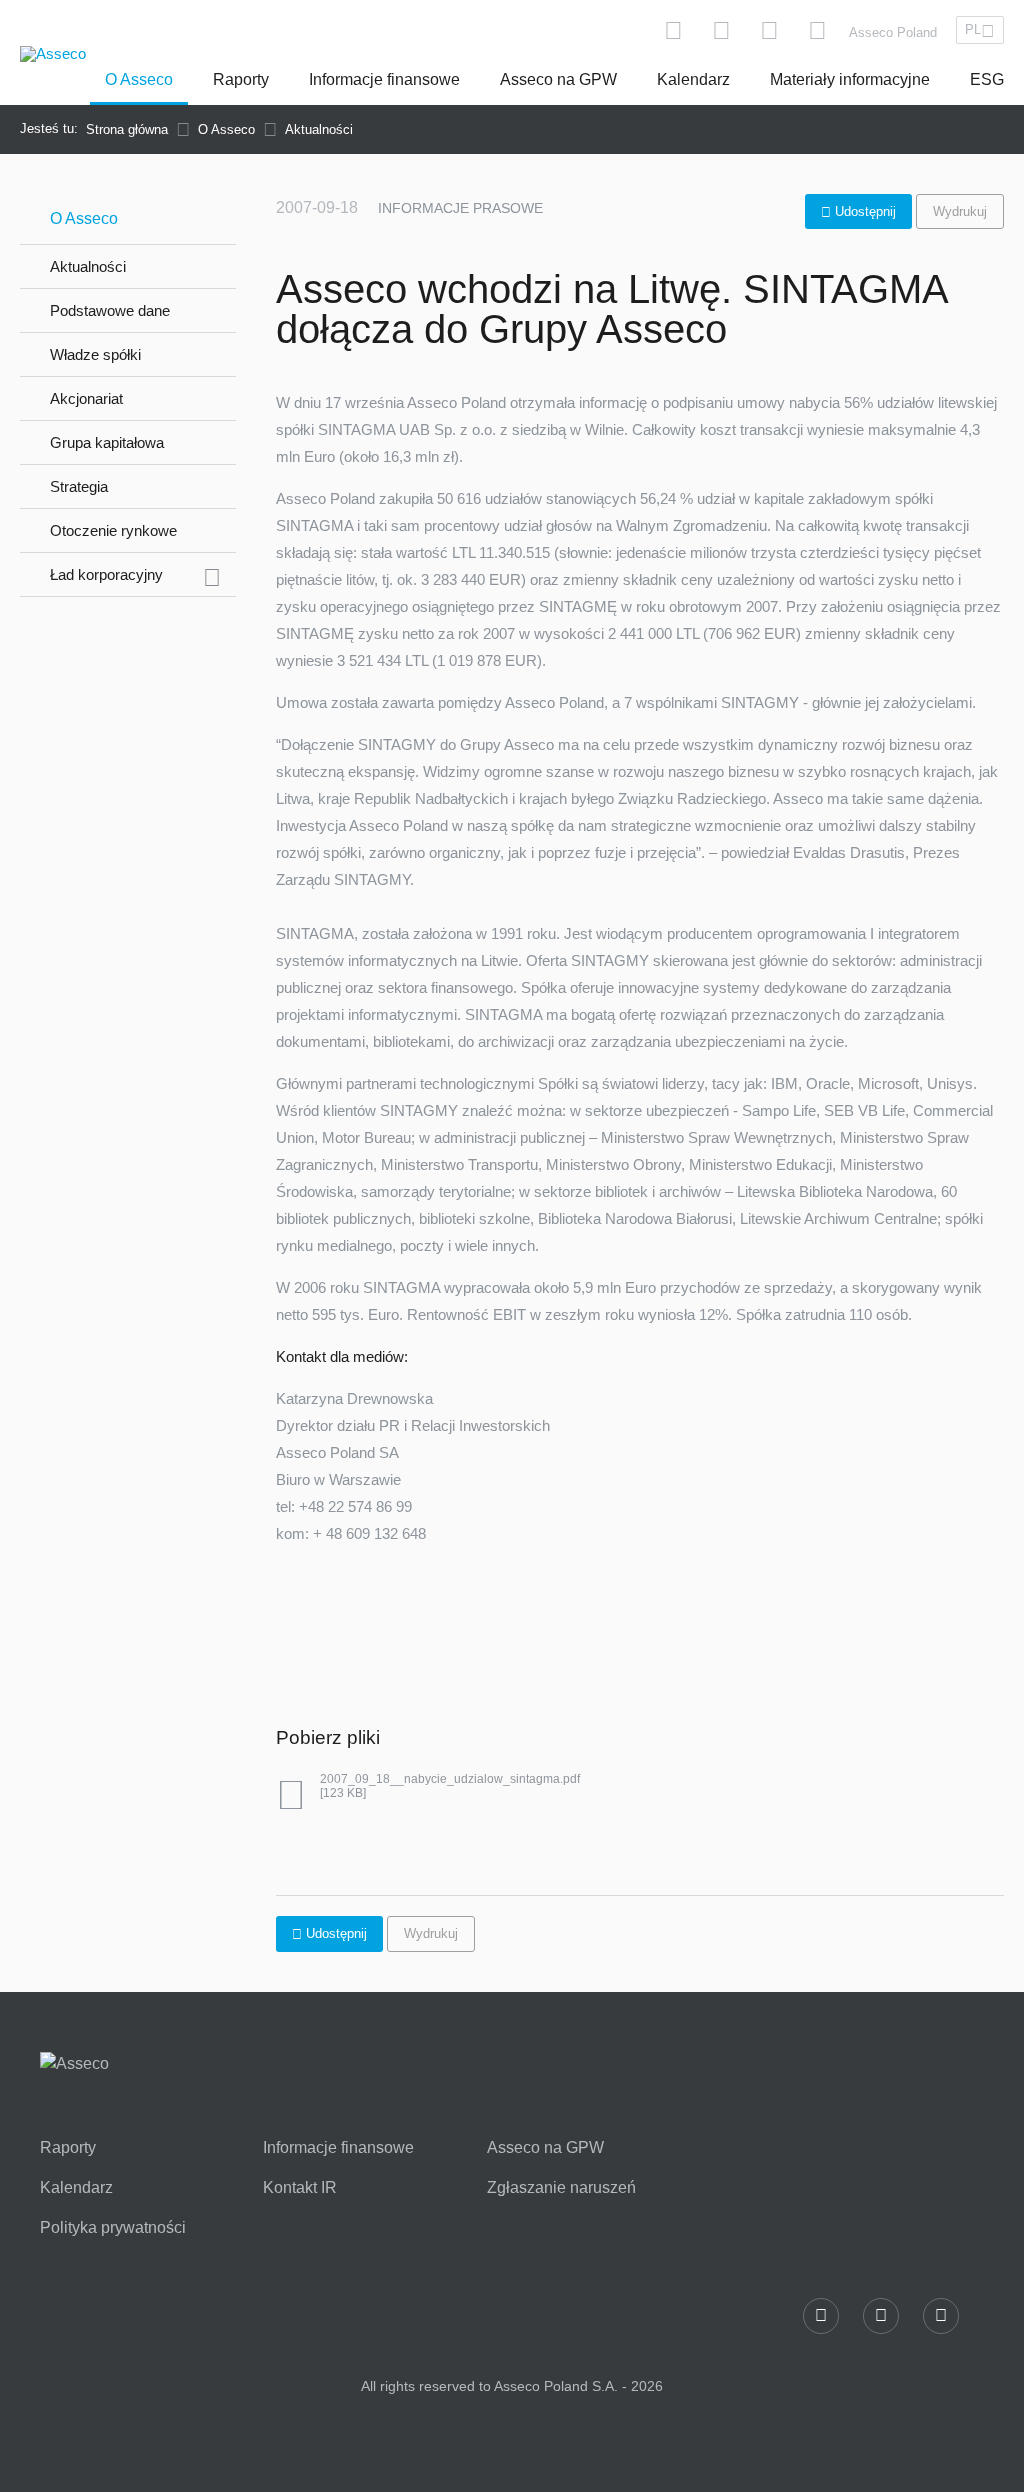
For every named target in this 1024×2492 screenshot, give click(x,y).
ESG (987, 79)
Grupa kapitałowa (107, 442)
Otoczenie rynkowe (113, 530)
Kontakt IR (300, 2188)
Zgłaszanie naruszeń (561, 2188)
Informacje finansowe (384, 79)
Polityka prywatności (113, 2228)
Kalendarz (693, 79)
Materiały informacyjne (850, 79)
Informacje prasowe (460, 208)
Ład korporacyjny (106, 574)
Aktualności (88, 266)
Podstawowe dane (110, 310)
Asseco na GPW (558, 79)
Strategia (79, 486)
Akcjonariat (86, 398)
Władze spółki (95, 354)
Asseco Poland (893, 32)
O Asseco (139, 79)
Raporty (241, 79)
